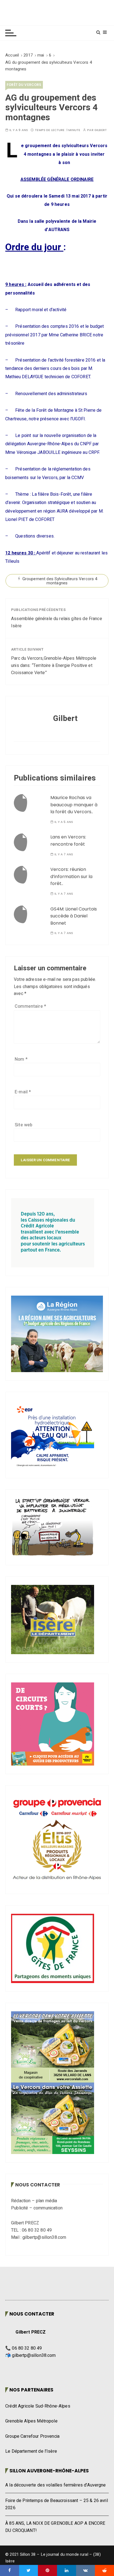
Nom (21, 1059)
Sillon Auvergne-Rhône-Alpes (49, 2471)
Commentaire (30, 1006)
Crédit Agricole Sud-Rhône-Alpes (38, 2406)
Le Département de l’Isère (31, 2451)
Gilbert (101, 130)
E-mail (23, 1092)
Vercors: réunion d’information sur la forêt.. (71, 876)
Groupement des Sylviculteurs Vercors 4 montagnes (60, 581)
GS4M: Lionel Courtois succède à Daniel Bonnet (74, 916)
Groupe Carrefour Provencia (32, 2436)
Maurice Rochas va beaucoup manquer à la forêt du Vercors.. (74, 805)
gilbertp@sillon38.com (34, 2355)
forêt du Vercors (24, 85)
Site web (24, 1125)
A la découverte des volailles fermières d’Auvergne (56, 2485)
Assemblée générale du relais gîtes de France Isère (57, 622)
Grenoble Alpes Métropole (31, 2421)
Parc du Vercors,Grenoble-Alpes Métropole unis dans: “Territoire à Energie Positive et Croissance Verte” (54, 665)
